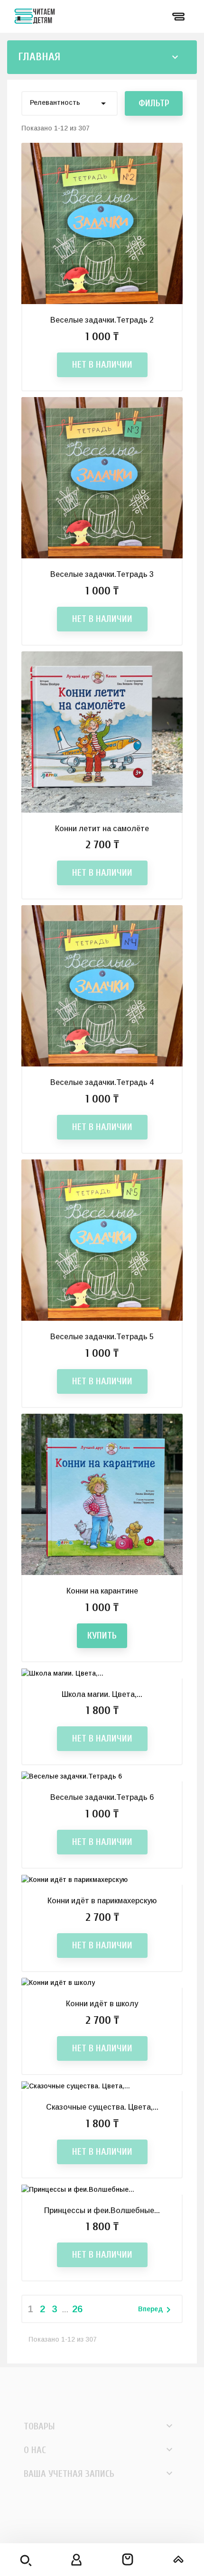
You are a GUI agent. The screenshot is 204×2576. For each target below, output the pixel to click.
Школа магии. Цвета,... (102, 1694)
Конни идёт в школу (102, 2004)
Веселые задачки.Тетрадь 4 (102, 1082)
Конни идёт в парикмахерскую (102, 1901)
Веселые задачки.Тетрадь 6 (102, 1797)
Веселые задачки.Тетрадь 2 (102, 320)
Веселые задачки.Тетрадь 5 (102, 1337)
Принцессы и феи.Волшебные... (102, 2210)
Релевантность (70, 103)
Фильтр (154, 103)
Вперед (156, 2310)
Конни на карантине (102, 1591)
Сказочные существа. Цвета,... (102, 2107)
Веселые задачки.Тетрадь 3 (102, 574)
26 (77, 2309)
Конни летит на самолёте (102, 829)
